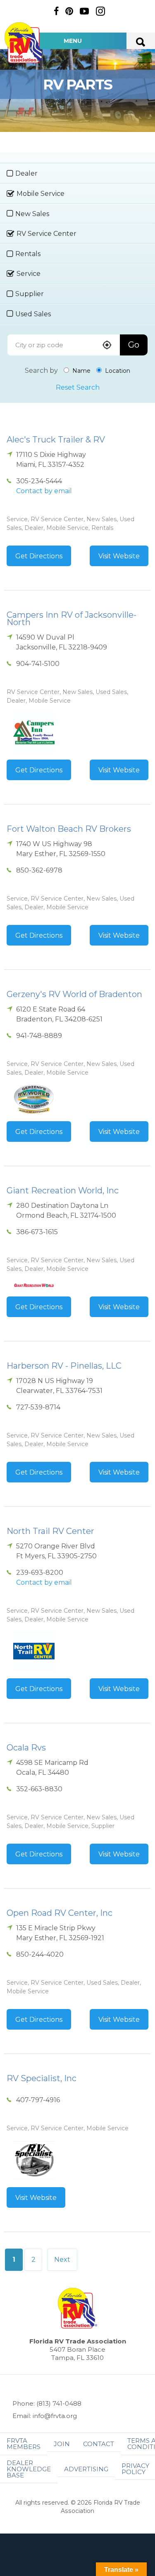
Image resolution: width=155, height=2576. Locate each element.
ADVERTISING (86, 2469)
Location (117, 371)
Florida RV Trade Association (24, 43)
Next (62, 2260)
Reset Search (78, 387)
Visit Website (119, 556)
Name (81, 371)
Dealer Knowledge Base (29, 2469)
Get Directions (39, 556)
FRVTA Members (24, 2444)
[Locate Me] (107, 346)
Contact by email (44, 491)
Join (62, 2444)
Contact (99, 2444)
